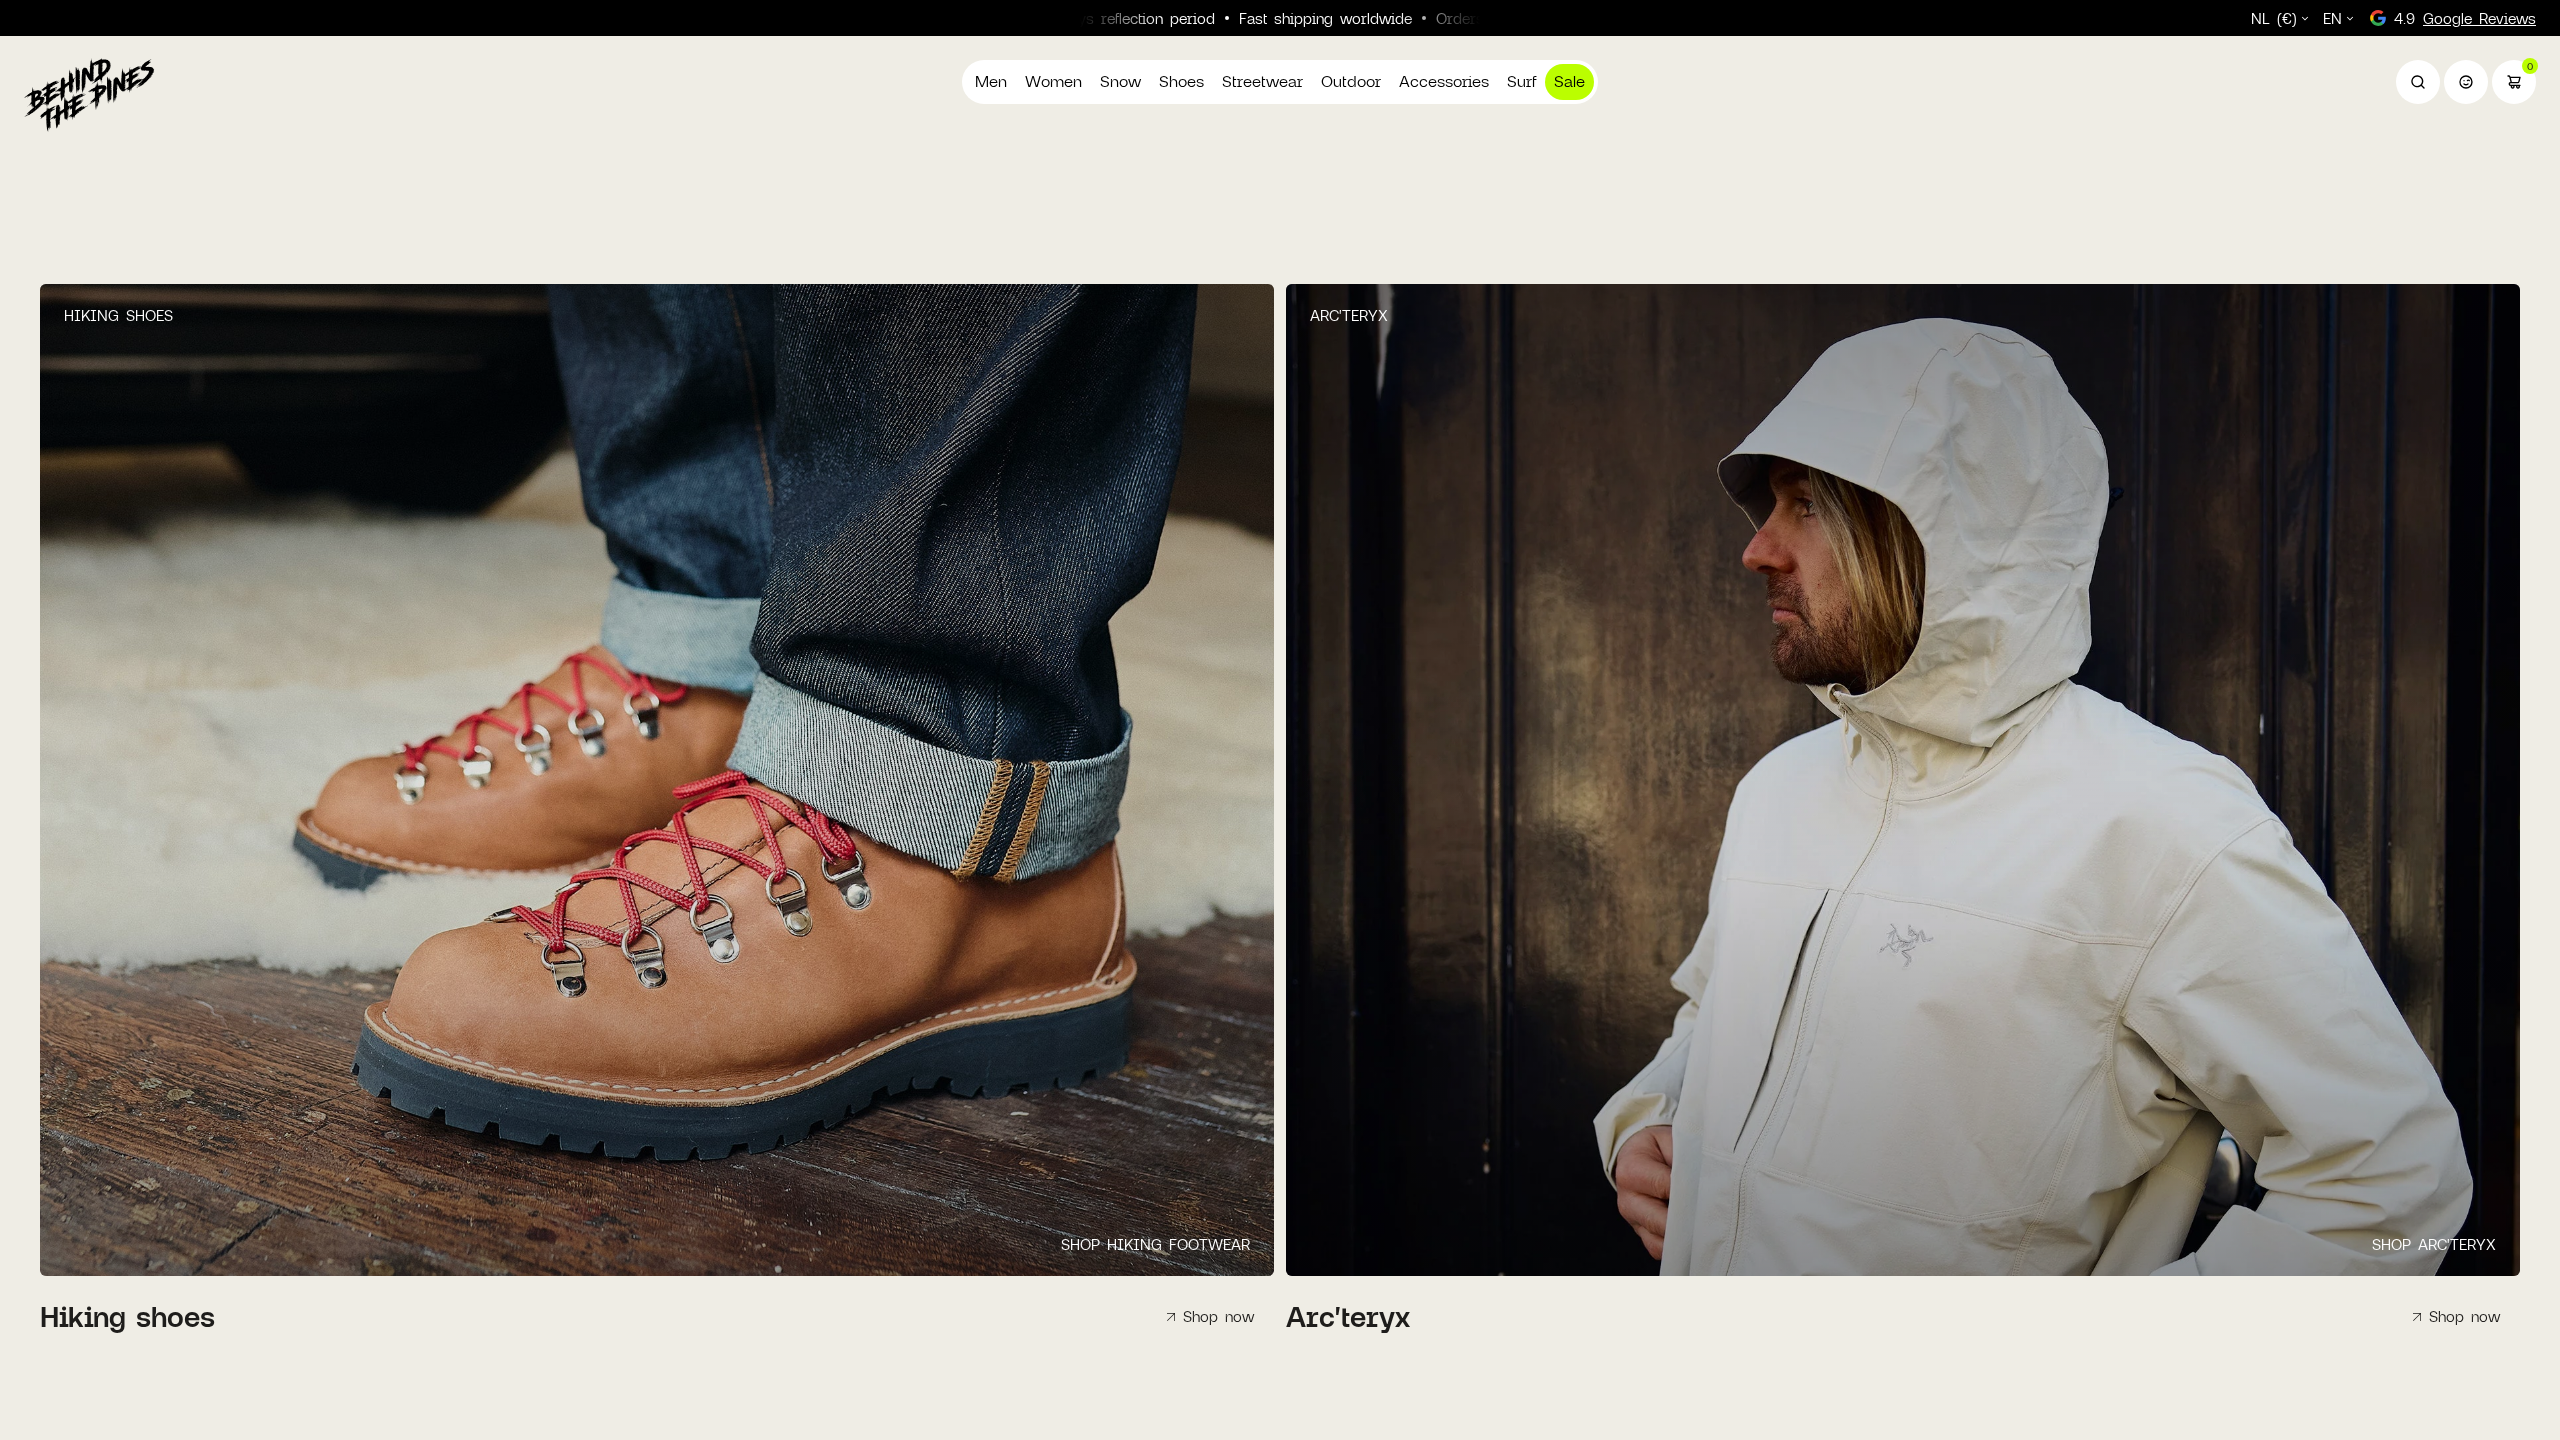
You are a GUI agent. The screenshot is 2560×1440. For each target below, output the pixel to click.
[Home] (89, 94)
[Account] (2466, 82)
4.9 (2465, 18)
